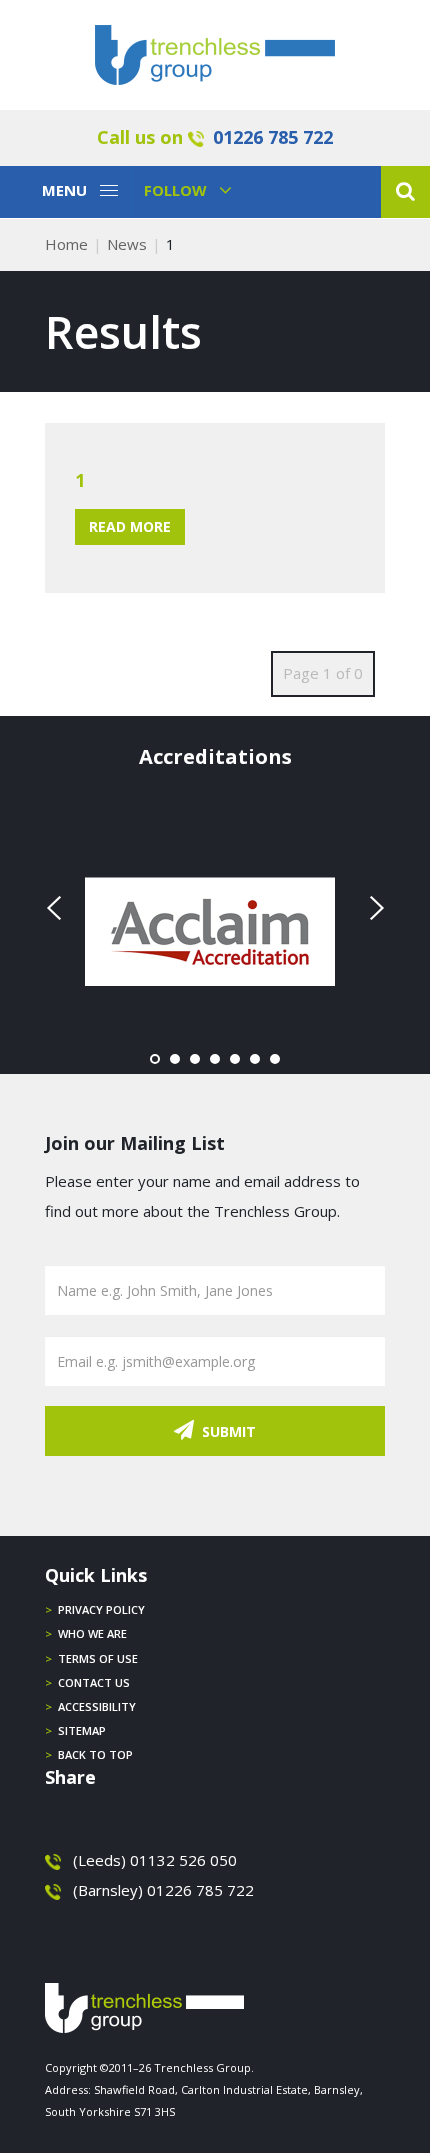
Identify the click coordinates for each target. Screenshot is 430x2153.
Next (374, 908)
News (127, 244)
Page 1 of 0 (323, 673)
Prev (56, 908)
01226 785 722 (273, 137)
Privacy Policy (101, 1609)
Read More (130, 526)
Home (66, 244)
